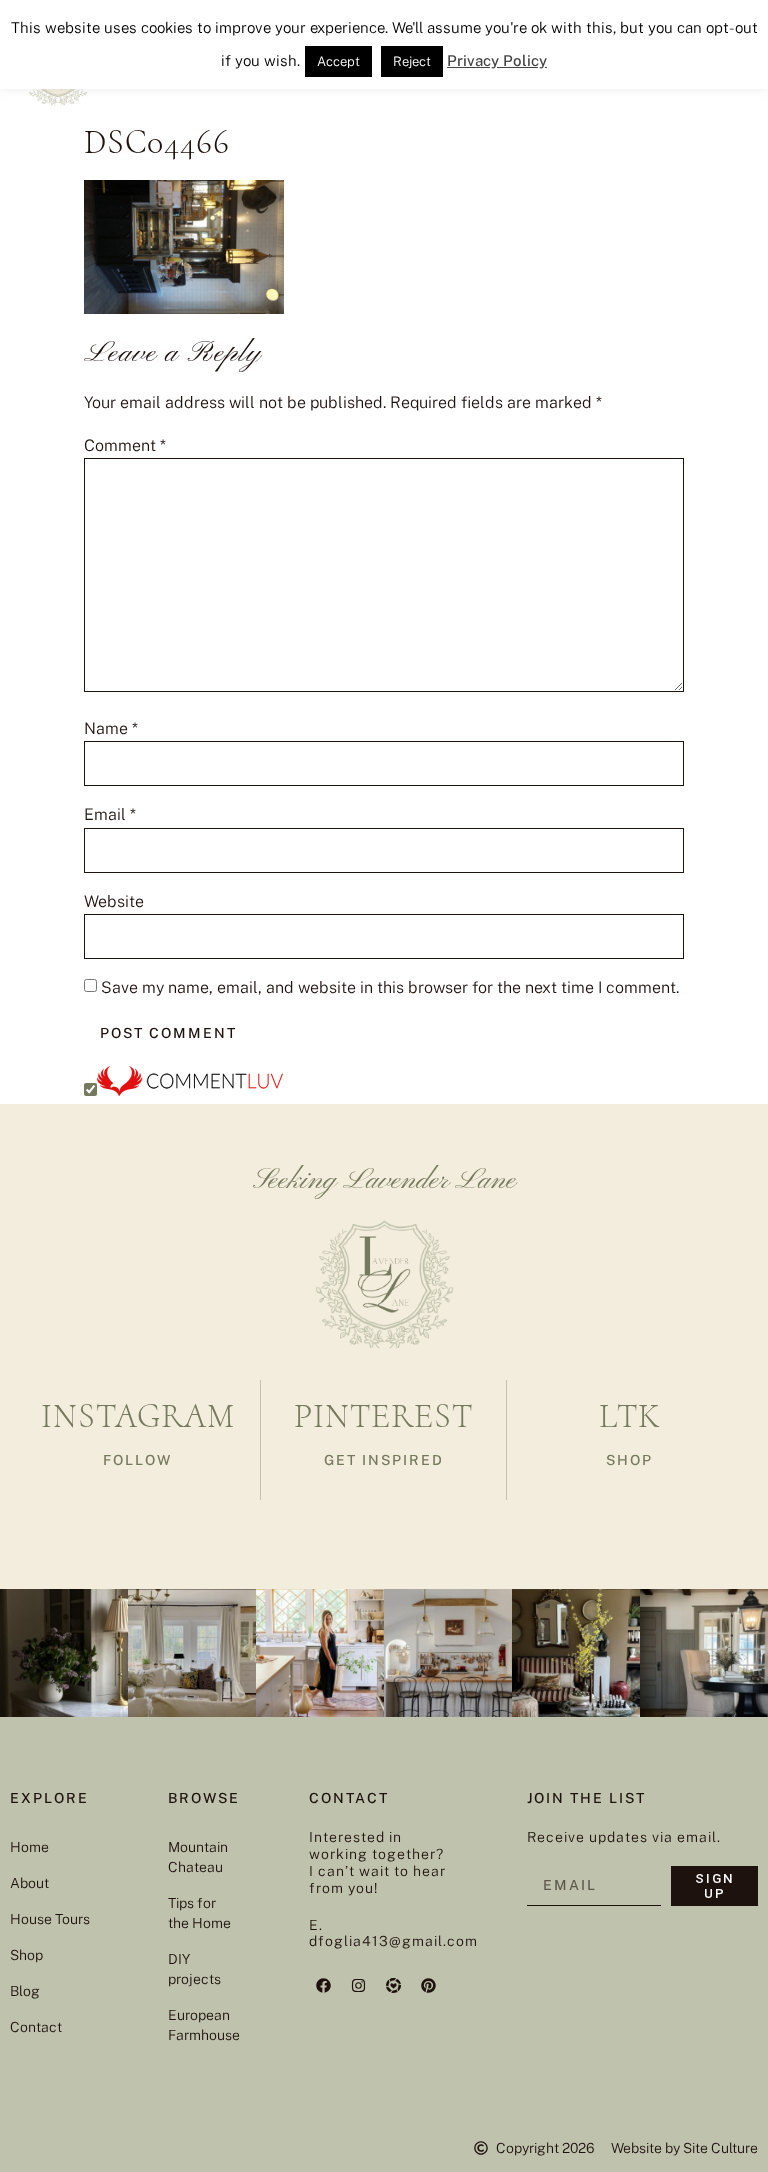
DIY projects (194, 1969)
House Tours (50, 1919)
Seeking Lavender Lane (384, 1181)
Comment (125, 446)
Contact (36, 2027)
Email (110, 815)
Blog (25, 1991)
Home (29, 1847)
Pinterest (383, 1416)
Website (114, 902)
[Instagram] (359, 1985)
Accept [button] (338, 61)
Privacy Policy (497, 60)
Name (111, 729)
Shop (26, 1955)
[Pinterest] (429, 1985)
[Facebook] (324, 1985)
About (29, 1883)
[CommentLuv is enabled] (190, 1090)
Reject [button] (412, 61)
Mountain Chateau (198, 1857)
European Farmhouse (200, 2025)
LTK (630, 1416)
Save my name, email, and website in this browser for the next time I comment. (390, 988)
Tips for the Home (199, 1913)
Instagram (138, 1416)
